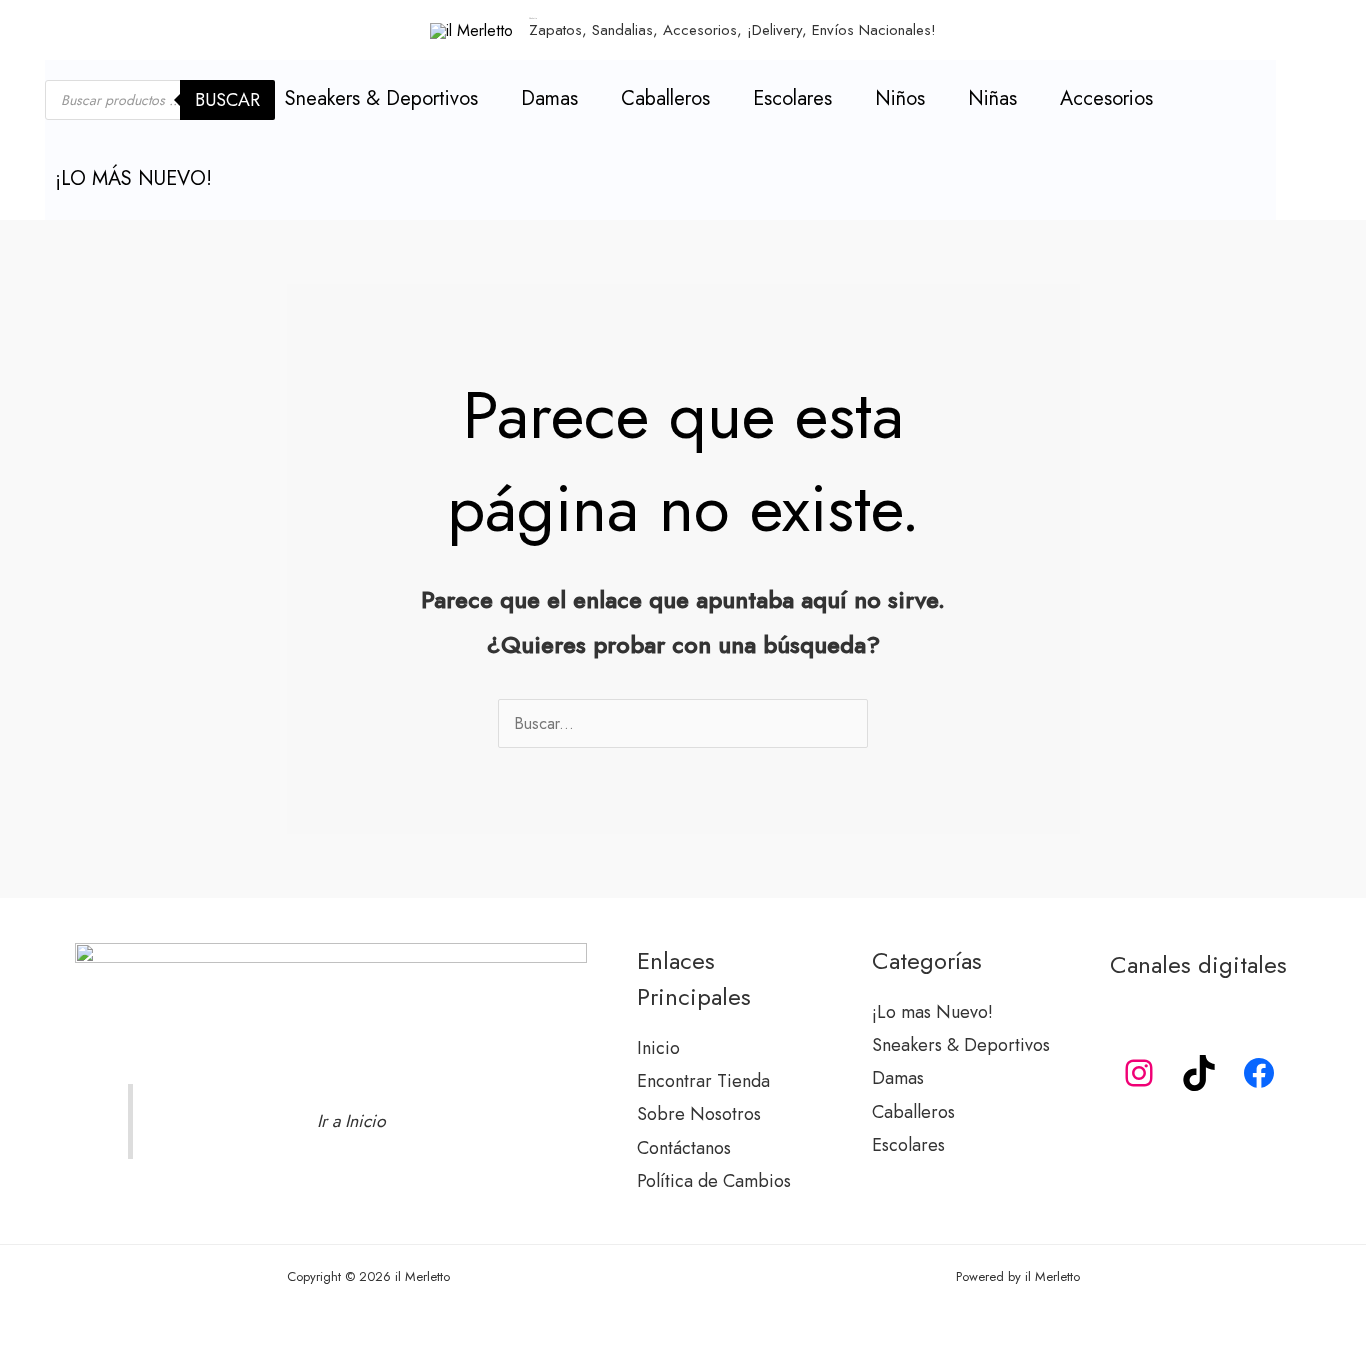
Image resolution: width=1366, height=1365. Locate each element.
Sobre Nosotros (699, 1114)
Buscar (227, 100)
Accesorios (1106, 98)
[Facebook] (1259, 1073)
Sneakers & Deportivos (381, 98)
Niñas (992, 98)
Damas (549, 98)
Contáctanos (684, 1148)
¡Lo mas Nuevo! (932, 1012)
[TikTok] (1199, 1073)
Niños (900, 98)
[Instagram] (1139, 1073)
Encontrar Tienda (703, 1081)
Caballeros (665, 98)
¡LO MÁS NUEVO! (133, 178)
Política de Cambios (714, 1181)
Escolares (792, 98)
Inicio (658, 1048)
